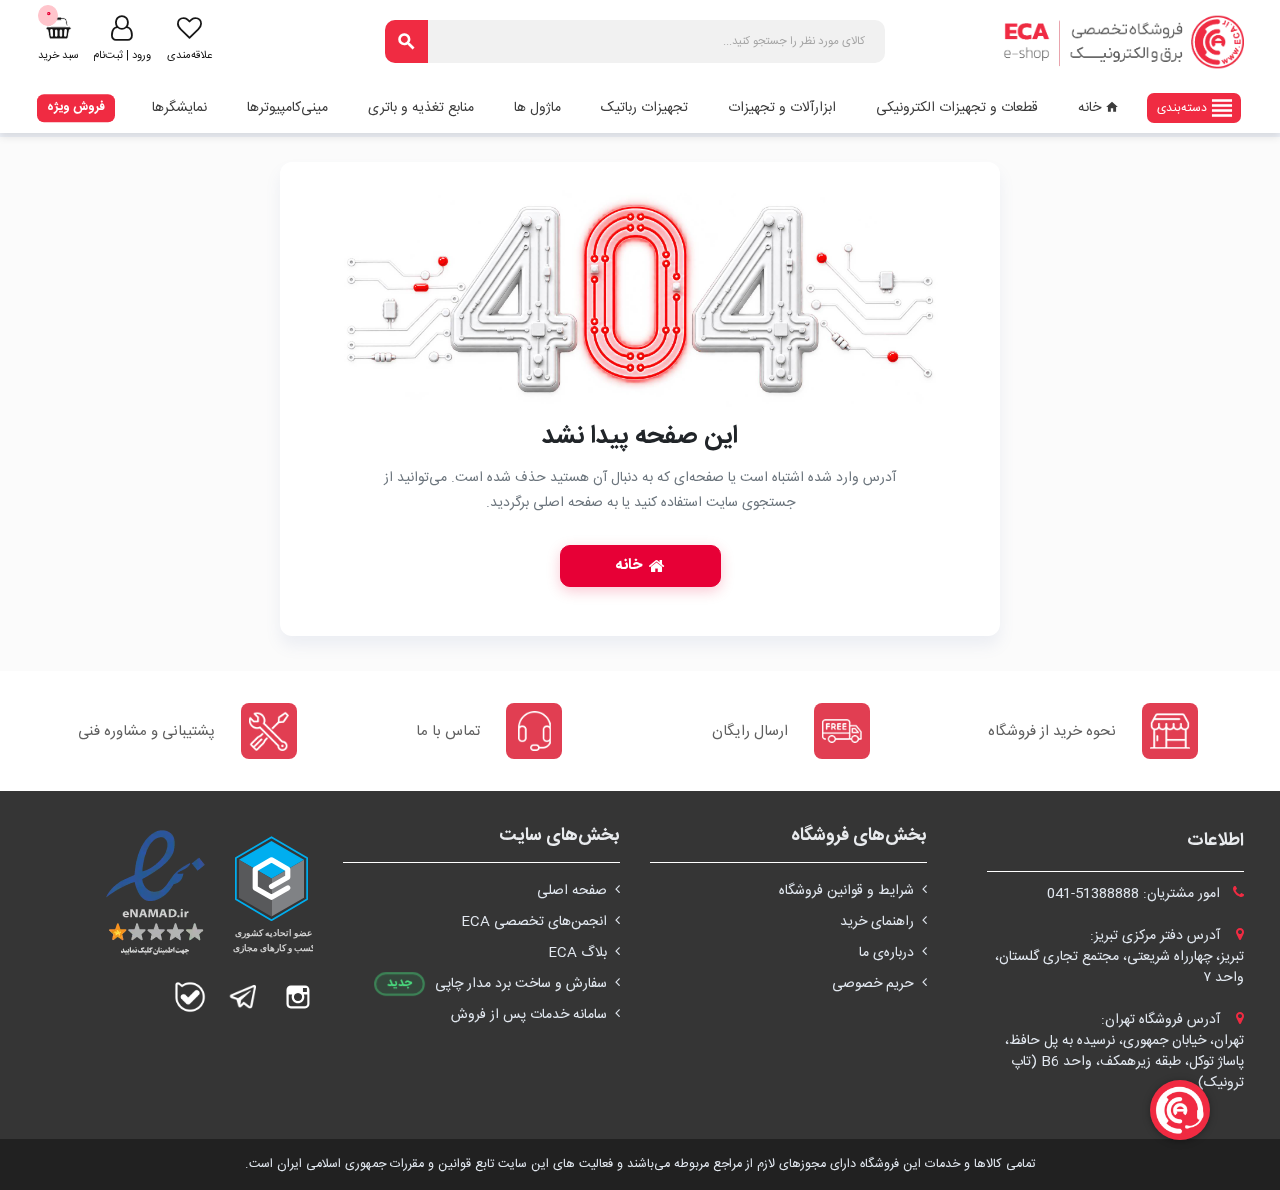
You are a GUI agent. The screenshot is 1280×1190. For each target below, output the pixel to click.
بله (190, 997)
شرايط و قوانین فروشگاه (846, 891)
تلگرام (244, 997)
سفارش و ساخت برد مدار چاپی (521, 984)
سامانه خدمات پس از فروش (529, 1015)
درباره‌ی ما (886, 953)
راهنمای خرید (877, 922)
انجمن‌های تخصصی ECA (534, 922)
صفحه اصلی (572, 891)
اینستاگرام (298, 997)
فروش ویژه (76, 107)
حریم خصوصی (873, 984)
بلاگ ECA (577, 953)
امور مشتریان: (1135, 894)
